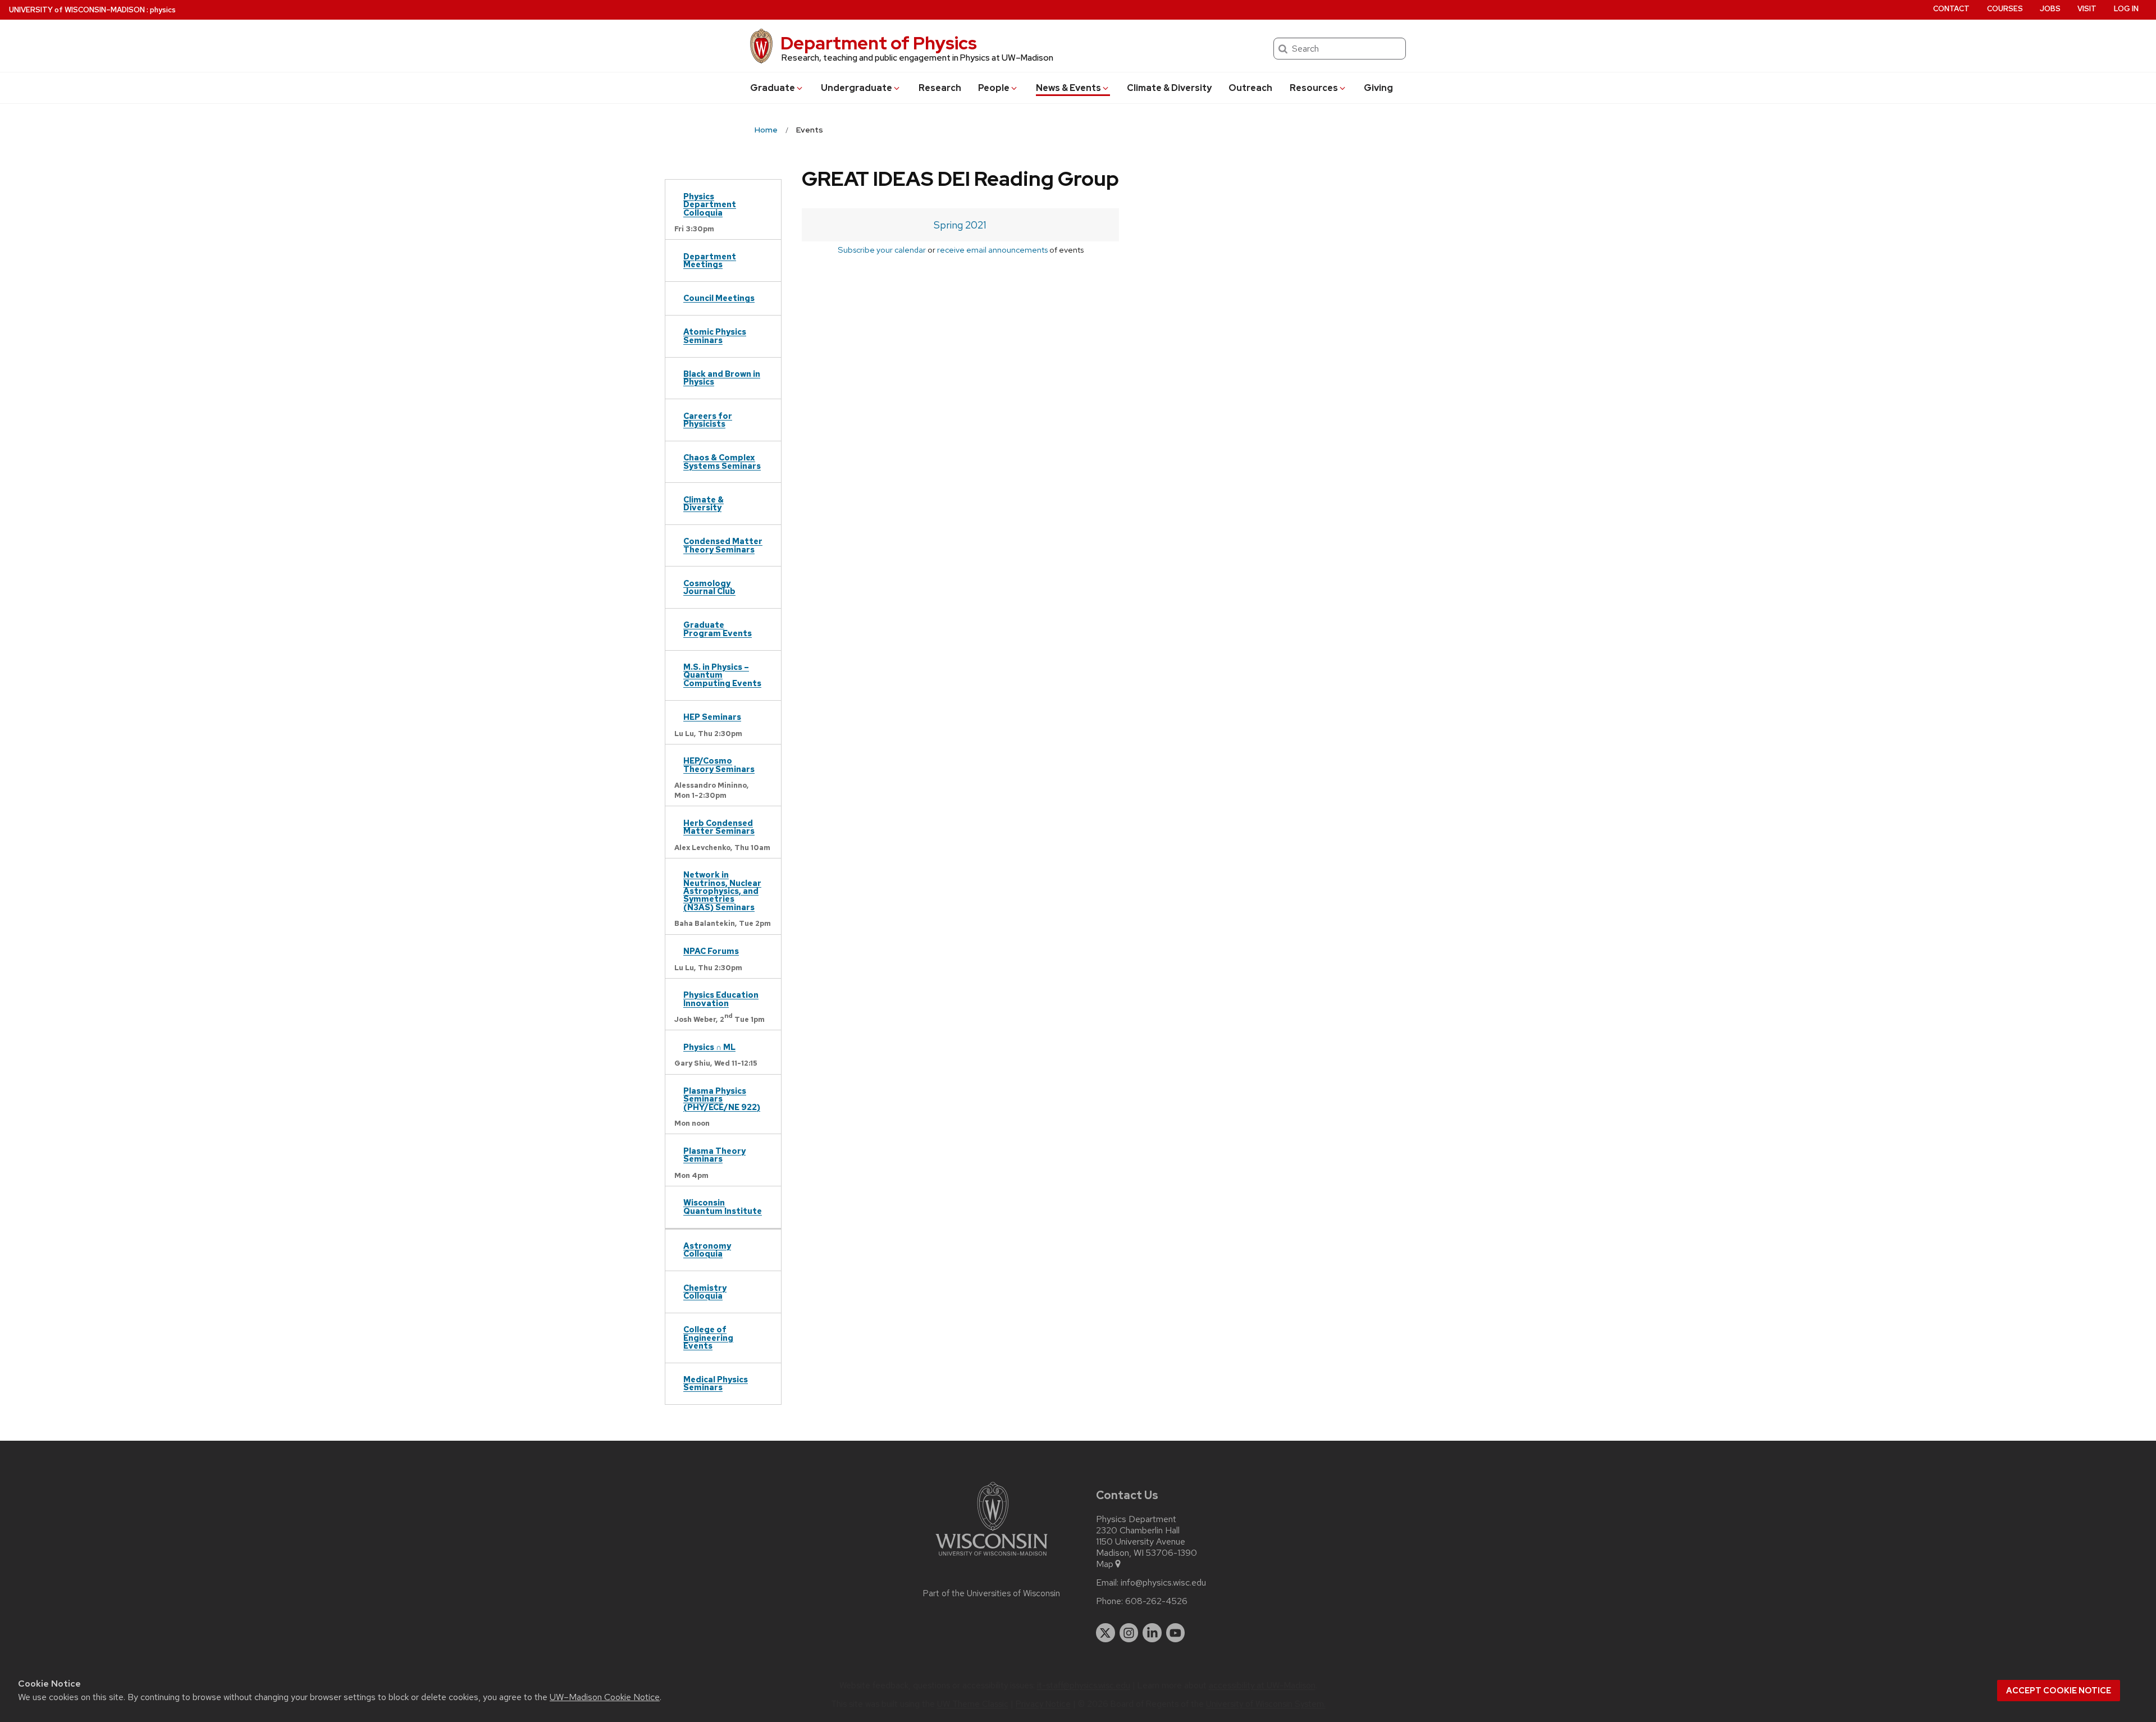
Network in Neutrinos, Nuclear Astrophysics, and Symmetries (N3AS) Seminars (722, 891)
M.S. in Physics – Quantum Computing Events (722, 675)
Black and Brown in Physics (722, 378)
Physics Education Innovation (721, 999)
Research (940, 88)
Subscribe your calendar (882, 250)
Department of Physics (879, 43)
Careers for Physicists (708, 420)
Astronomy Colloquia (707, 1250)
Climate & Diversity (1169, 88)
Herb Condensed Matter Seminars (719, 827)
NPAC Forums (711, 951)
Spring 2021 (960, 225)
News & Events (1068, 88)
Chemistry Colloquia (705, 1292)
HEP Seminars (712, 717)
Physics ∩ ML (709, 1047)
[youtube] (1176, 1633)
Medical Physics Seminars (716, 1383)
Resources (1314, 88)
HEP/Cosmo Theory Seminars (719, 764)
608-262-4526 (1156, 1601)
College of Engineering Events (708, 1337)
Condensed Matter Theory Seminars (723, 545)
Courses (2005, 9)
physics (163, 10)
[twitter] (1106, 1633)
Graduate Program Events (718, 629)
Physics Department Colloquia (710, 204)
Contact (1951, 9)
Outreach (1250, 88)
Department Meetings (710, 260)
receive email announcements (992, 250)
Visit (2087, 9)
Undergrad (857, 88)
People (994, 88)
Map (1105, 1564)
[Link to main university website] (992, 1558)
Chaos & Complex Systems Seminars (722, 461)
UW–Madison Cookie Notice (605, 1697)
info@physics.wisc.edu (1163, 1583)
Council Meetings (719, 298)
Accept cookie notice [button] (2059, 1691)
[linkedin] (1152, 1633)
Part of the (992, 1593)
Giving (1378, 88)
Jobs (2050, 9)
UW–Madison (77, 10)
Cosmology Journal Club (709, 587)
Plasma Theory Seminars (714, 1155)
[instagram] (1129, 1633)
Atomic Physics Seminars (715, 335)
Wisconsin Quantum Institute (723, 1206)
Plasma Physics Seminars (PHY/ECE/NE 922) (722, 1099)
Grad (773, 88)
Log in (2126, 9)
